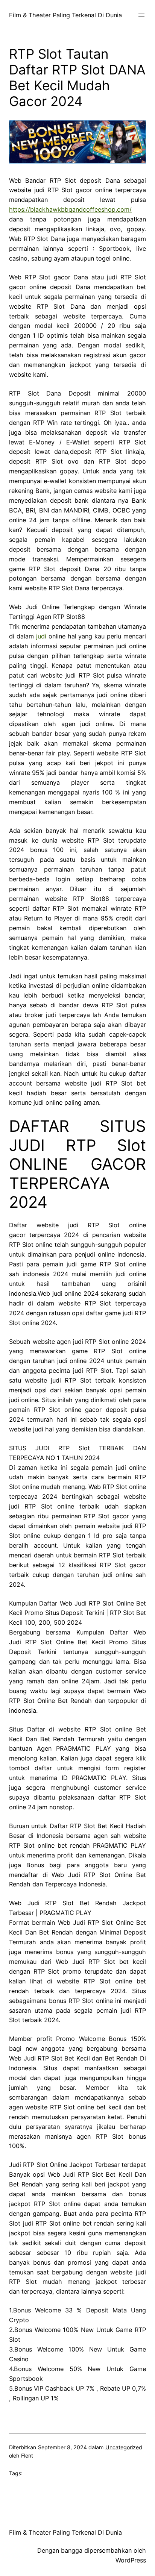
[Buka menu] (141, 15)
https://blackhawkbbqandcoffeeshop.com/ (70, 209)
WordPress (131, 2560)
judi (41, 636)
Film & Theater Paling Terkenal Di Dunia (65, 15)
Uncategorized (124, 2447)
